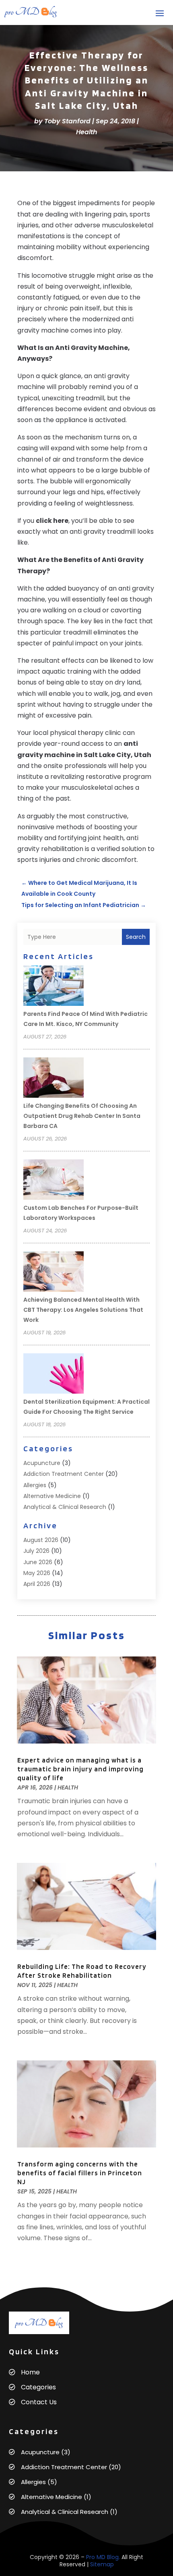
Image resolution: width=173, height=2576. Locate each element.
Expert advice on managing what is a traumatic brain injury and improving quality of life (80, 1769)
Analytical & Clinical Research (65, 1507)
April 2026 (37, 1584)
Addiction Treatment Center (64, 1474)
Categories (38, 2387)
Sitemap (102, 2564)
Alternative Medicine (52, 1496)
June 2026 (38, 1562)
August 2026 (41, 1540)
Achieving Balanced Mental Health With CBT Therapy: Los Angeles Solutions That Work (83, 1310)
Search (136, 937)
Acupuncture (42, 1463)
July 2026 (36, 1551)
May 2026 (37, 1573)
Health (87, 132)
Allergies (35, 1485)
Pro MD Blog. (103, 2557)
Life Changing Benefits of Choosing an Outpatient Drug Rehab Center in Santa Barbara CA (82, 1116)
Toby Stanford (67, 121)
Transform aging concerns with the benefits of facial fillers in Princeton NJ (80, 2173)
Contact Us (39, 2402)
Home (30, 2372)
